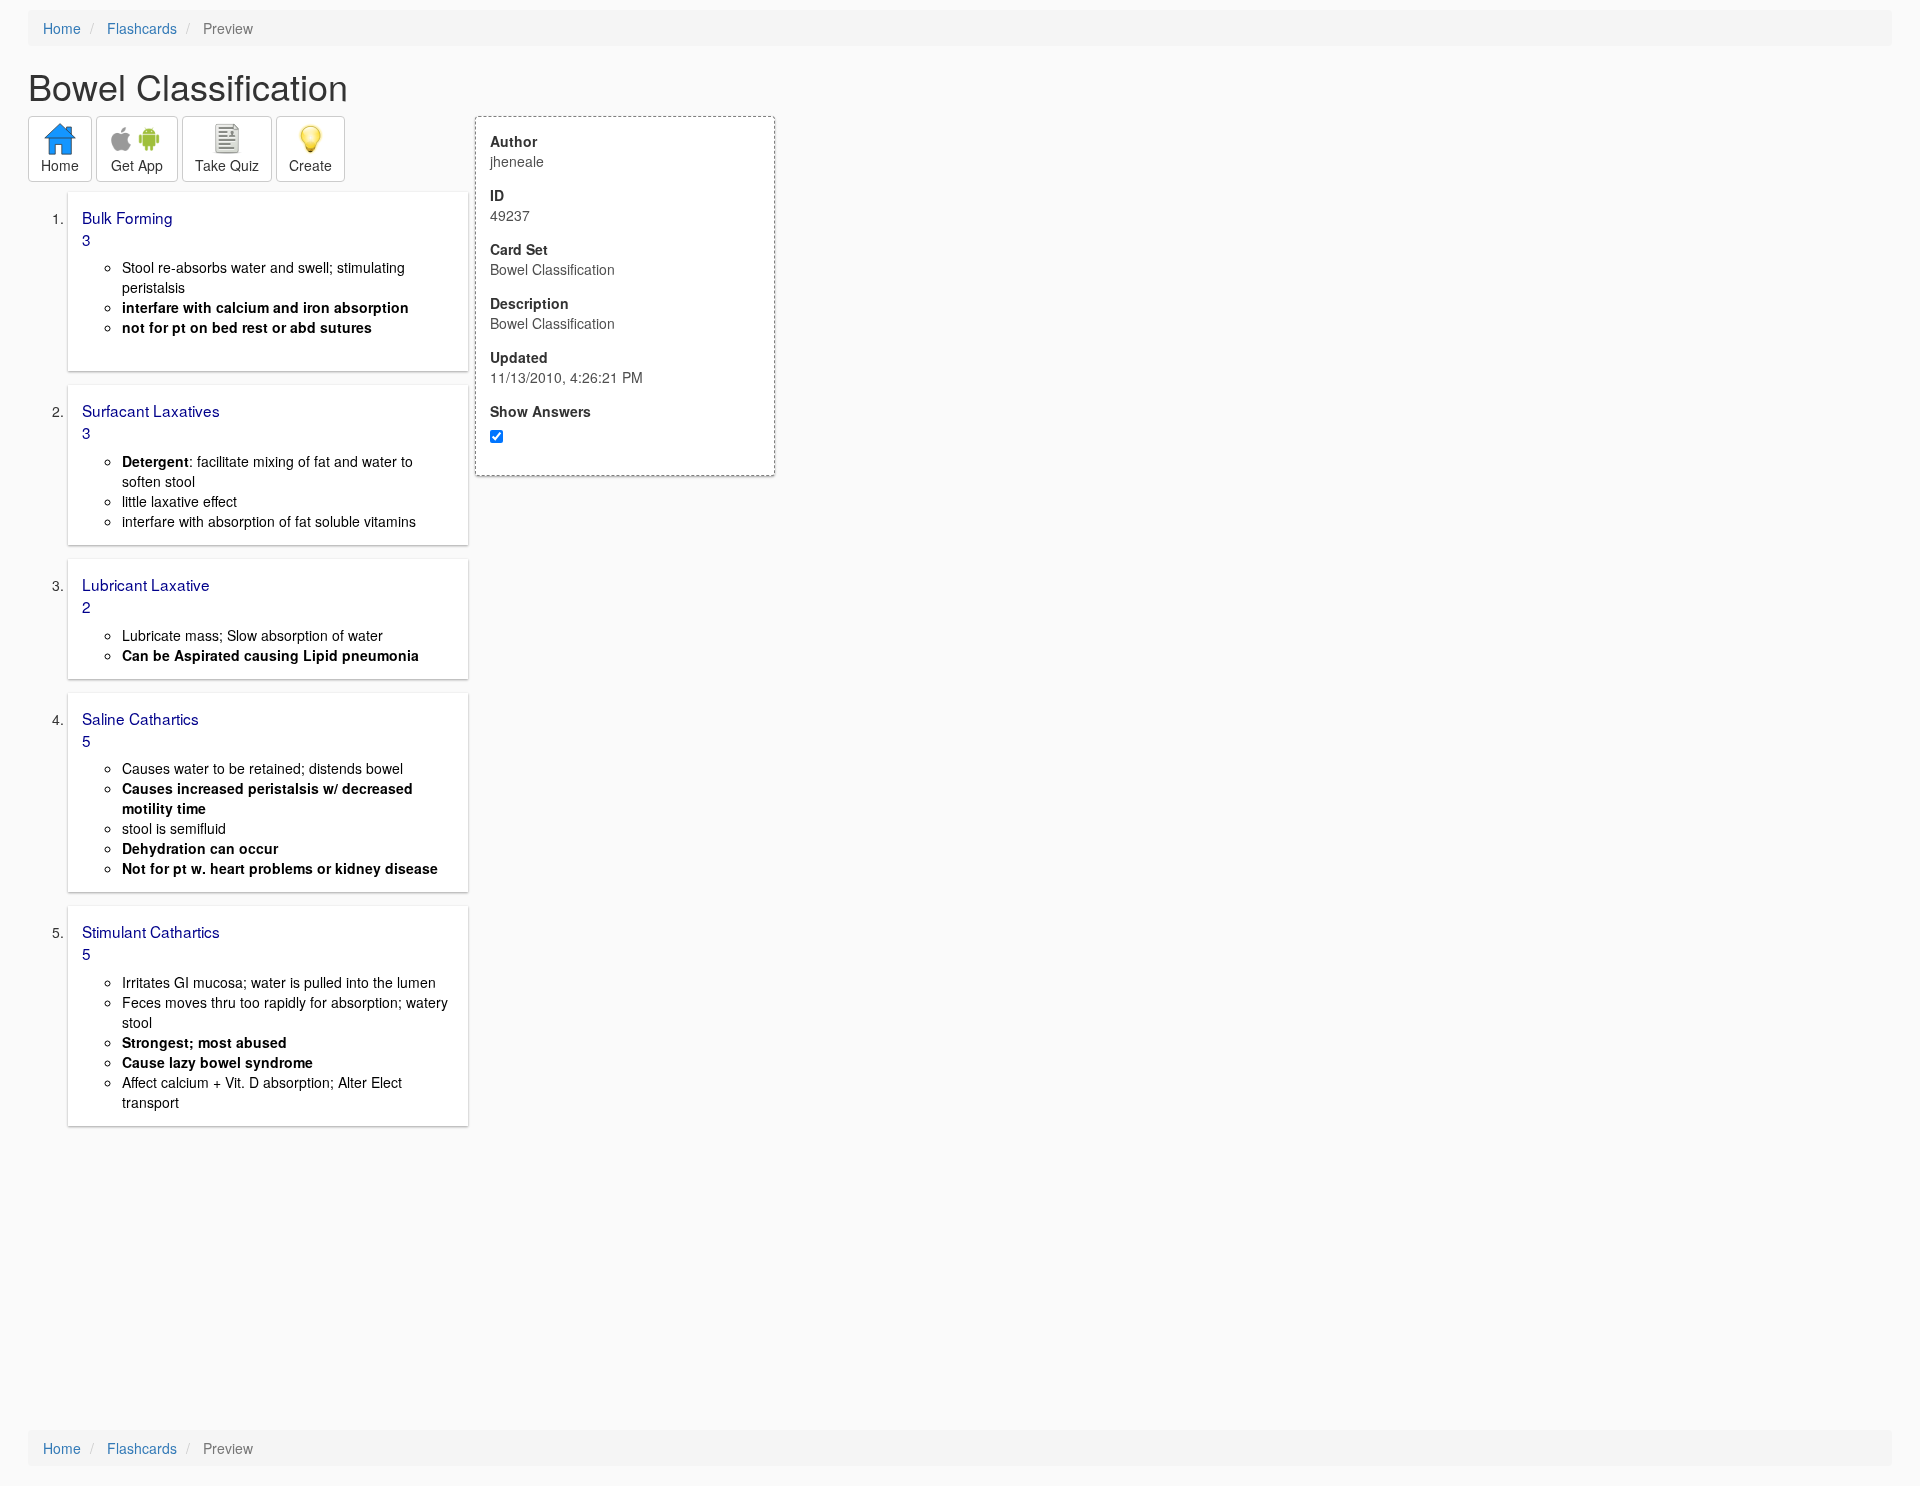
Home (62, 28)
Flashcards (142, 28)
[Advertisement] (636, 672)
